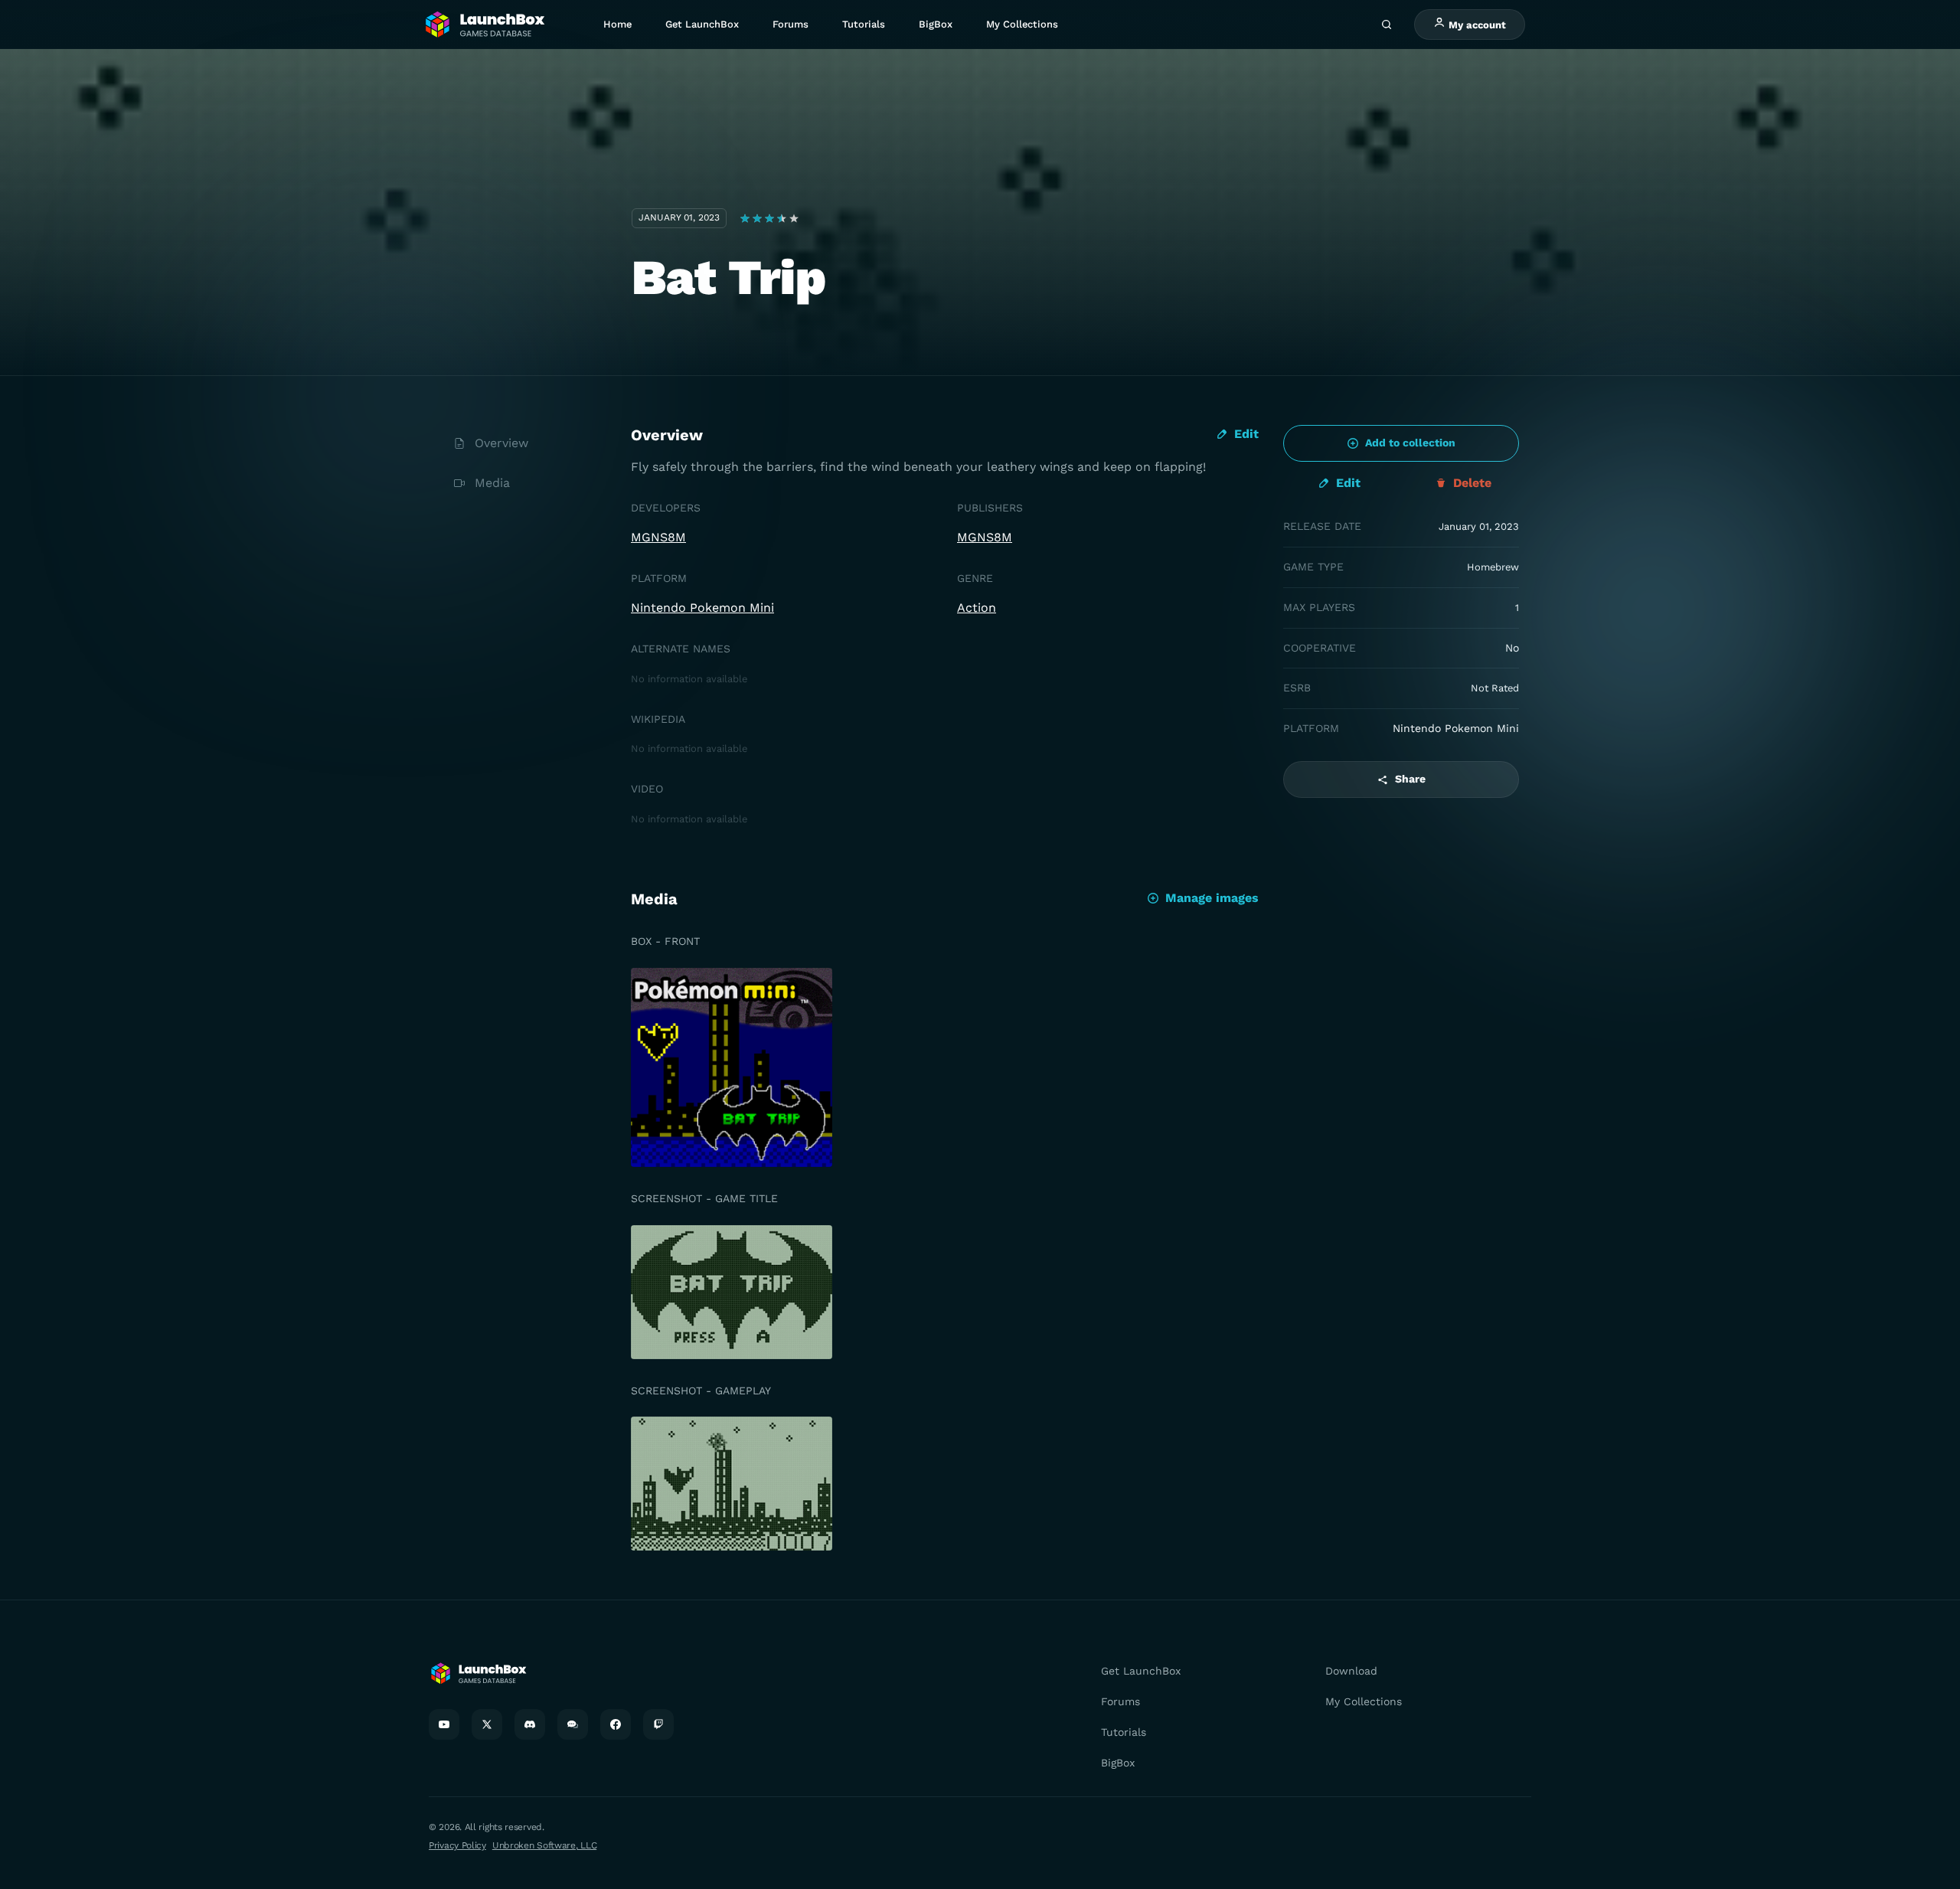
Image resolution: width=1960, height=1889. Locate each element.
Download (1351, 1671)
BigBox (936, 24)
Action (977, 608)
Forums (791, 24)
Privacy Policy (457, 1845)
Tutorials (864, 24)
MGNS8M (658, 537)
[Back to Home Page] (484, 25)
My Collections (1022, 24)
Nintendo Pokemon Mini (702, 608)
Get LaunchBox (702, 24)
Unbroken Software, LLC (544, 1845)
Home (617, 24)
